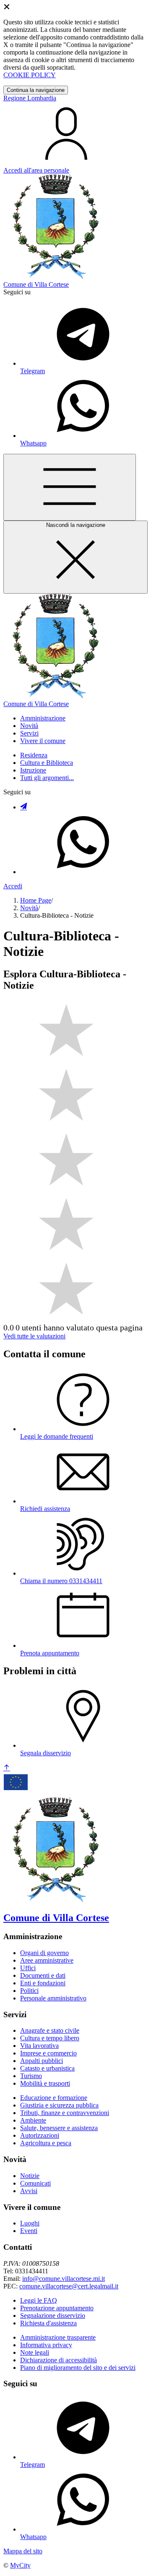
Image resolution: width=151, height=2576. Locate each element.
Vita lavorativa (39, 2046)
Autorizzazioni (40, 2135)
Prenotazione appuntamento (57, 2308)
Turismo (31, 2076)
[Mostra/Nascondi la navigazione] (70, 487)
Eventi (29, 2231)
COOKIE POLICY (30, 75)
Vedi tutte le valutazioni (34, 1336)
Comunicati (35, 2183)
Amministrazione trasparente (58, 2337)
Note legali (35, 2352)
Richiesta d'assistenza (48, 2323)
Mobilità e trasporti (45, 2083)
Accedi (13, 886)
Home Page (36, 900)
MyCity (20, 2565)
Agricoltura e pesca (46, 2143)
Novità (29, 908)
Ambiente (33, 2120)
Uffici (28, 1968)
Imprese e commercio (48, 2053)
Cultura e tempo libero (50, 2038)
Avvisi (29, 2191)
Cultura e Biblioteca (47, 763)
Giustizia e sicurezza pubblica (59, 2105)
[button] (43, 718)
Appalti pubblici (42, 2061)
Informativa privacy (46, 2345)
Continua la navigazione (36, 90)
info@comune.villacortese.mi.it (64, 2279)
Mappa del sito (23, 2551)
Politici (29, 1991)
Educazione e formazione (54, 2098)
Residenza (34, 755)
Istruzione (33, 770)
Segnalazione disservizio (53, 2316)
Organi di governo (44, 1953)
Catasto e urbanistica (47, 2068)
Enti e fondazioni (43, 1983)
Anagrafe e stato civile (50, 2030)
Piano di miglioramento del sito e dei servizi (78, 2368)
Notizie (30, 2176)
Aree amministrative (47, 1960)
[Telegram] (23, 807)
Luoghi (30, 2223)
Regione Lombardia (30, 98)
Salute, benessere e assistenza (59, 2128)
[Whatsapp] (83, 872)
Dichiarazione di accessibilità (59, 2360)
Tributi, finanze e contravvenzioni (65, 2113)
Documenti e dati (43, 1975)
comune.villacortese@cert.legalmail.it (69, 2286)
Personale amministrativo (53, 1998)
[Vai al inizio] (7, 1768)
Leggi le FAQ (39, 2300)
